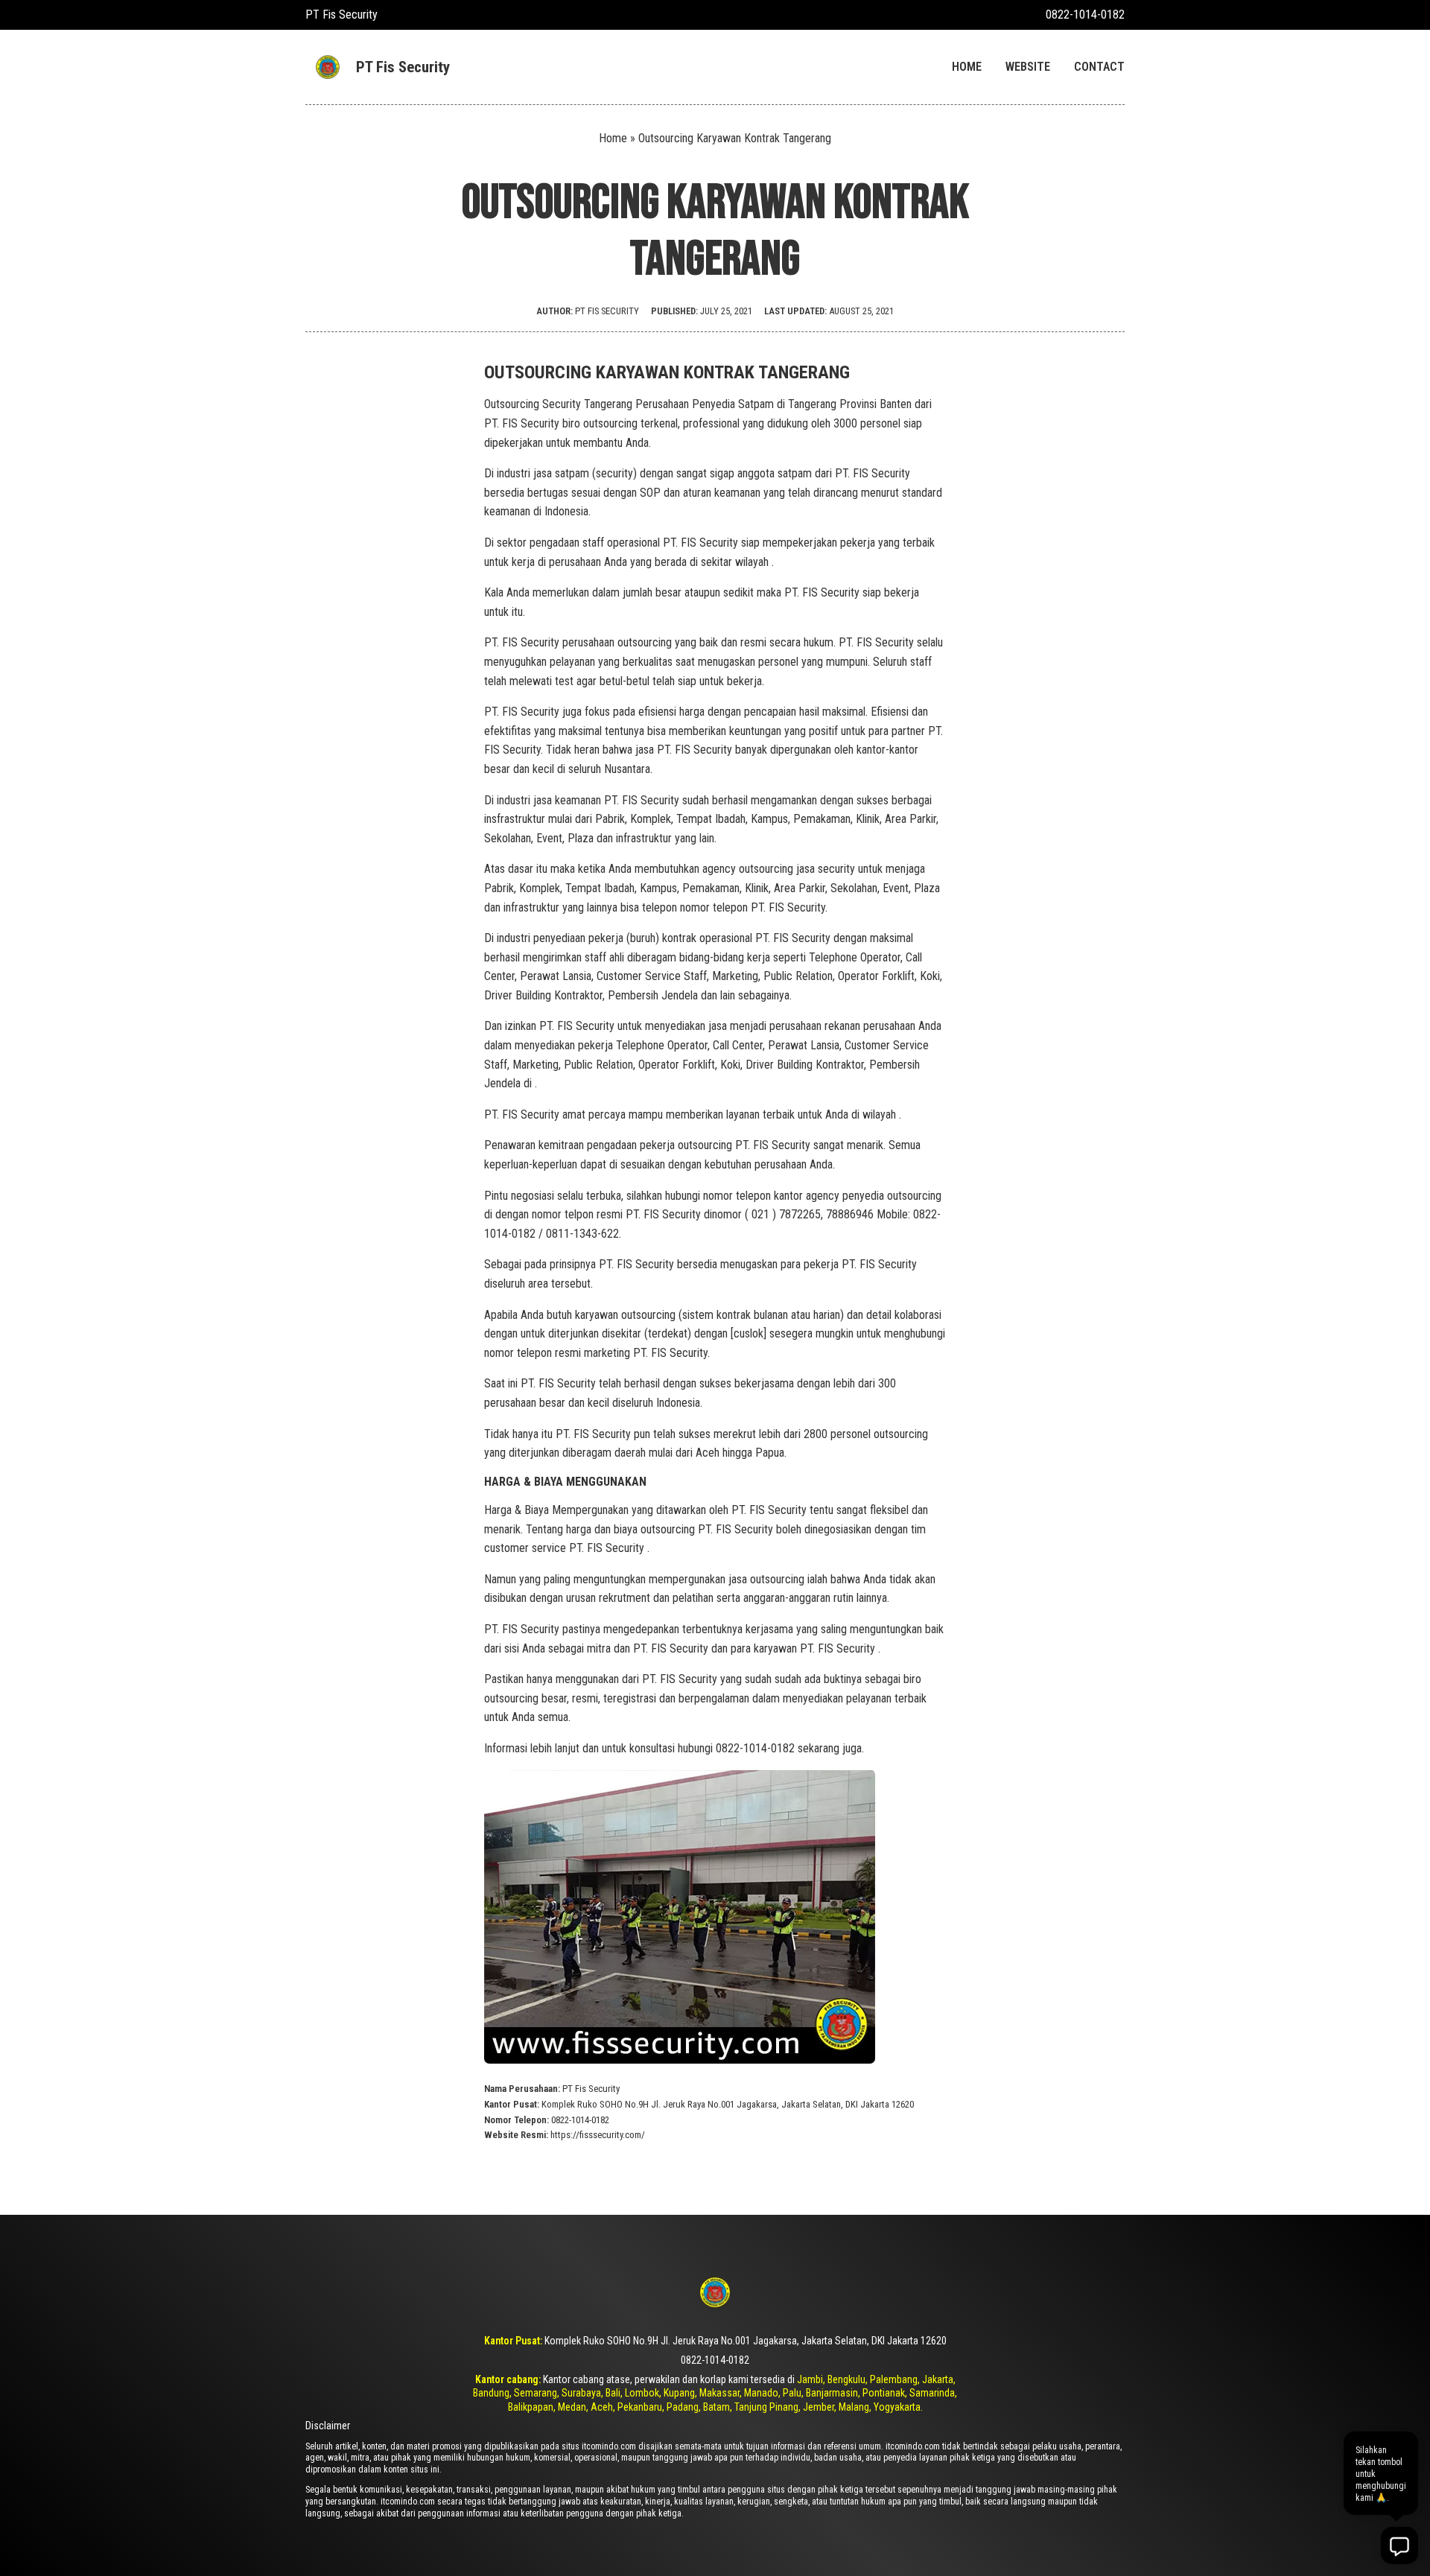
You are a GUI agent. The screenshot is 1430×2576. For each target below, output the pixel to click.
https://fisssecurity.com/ (598, 2135)
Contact (1099, 67)
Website (1028, 67)
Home (967, 67)
